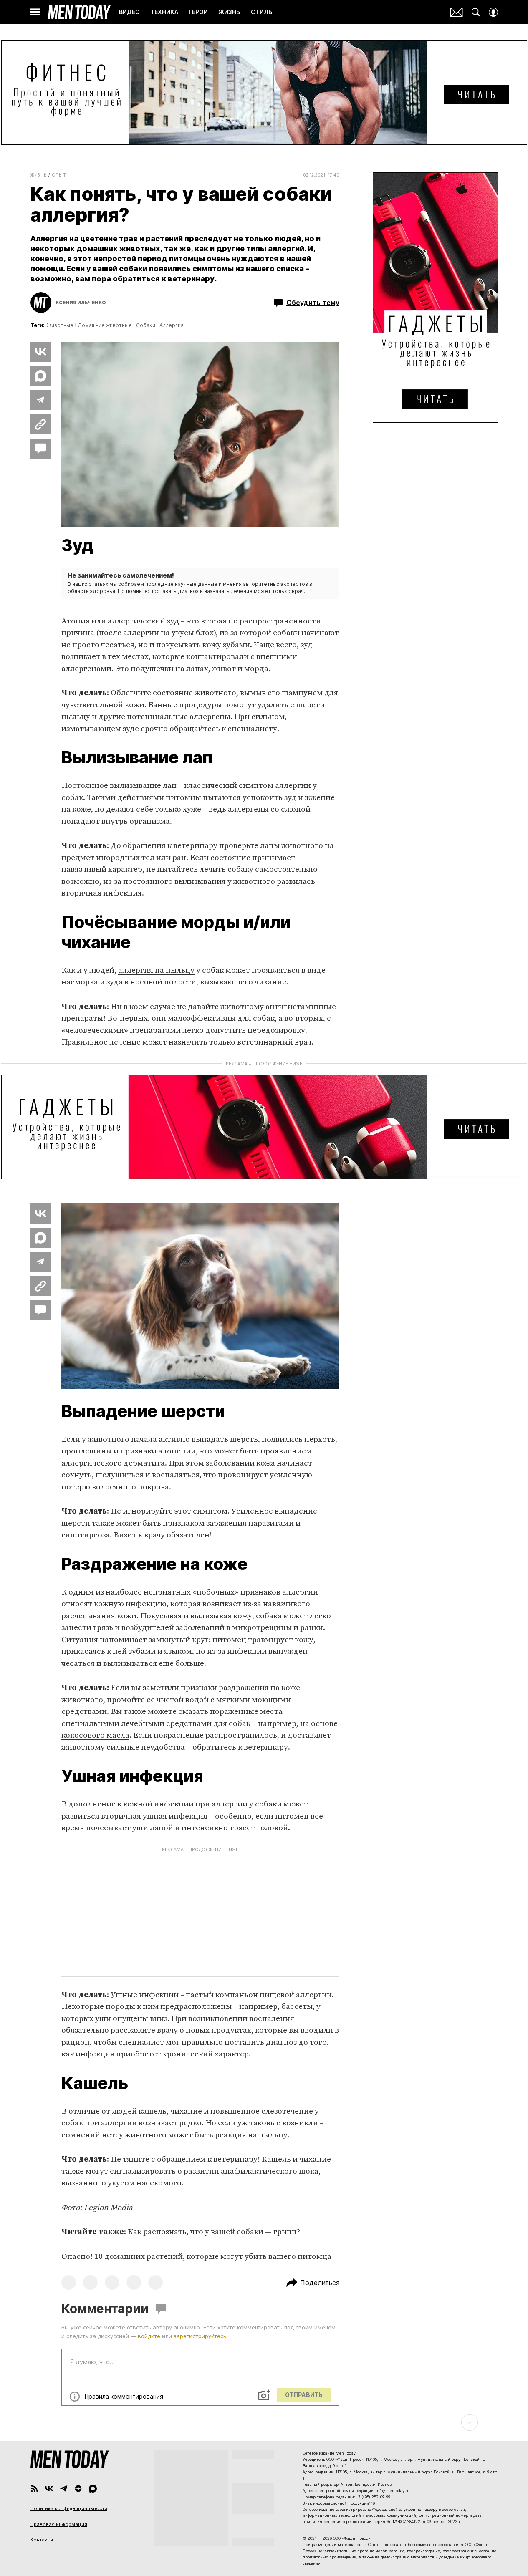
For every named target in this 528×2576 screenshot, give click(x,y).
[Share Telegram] (40, 400)
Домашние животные (105, 325)
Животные (60, 325)
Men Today (79, 12)
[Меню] (35, 12)
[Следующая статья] (264, 2422)
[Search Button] (476, 12)
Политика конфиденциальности (69, 2508)
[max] (93, 2489)
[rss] (34, 2489)
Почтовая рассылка (457, 12)
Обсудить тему (313, 303)
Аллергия (172, 325)
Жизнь (39, 175)
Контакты (42, 2540)
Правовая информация (59, 2524)
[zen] (78, 2489)
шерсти (310, 705)
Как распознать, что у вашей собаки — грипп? (214, 2232)
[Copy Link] (40, 424)
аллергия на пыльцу (156, 970)
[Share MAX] (40, 376)
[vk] (49, 2489)
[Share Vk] (40, 352)
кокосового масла (95, 1735)
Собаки (146, 325)
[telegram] (64, 2489)
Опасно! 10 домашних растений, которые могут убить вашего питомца (196, 2257)
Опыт (59, 175)
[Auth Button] (493, 12)
